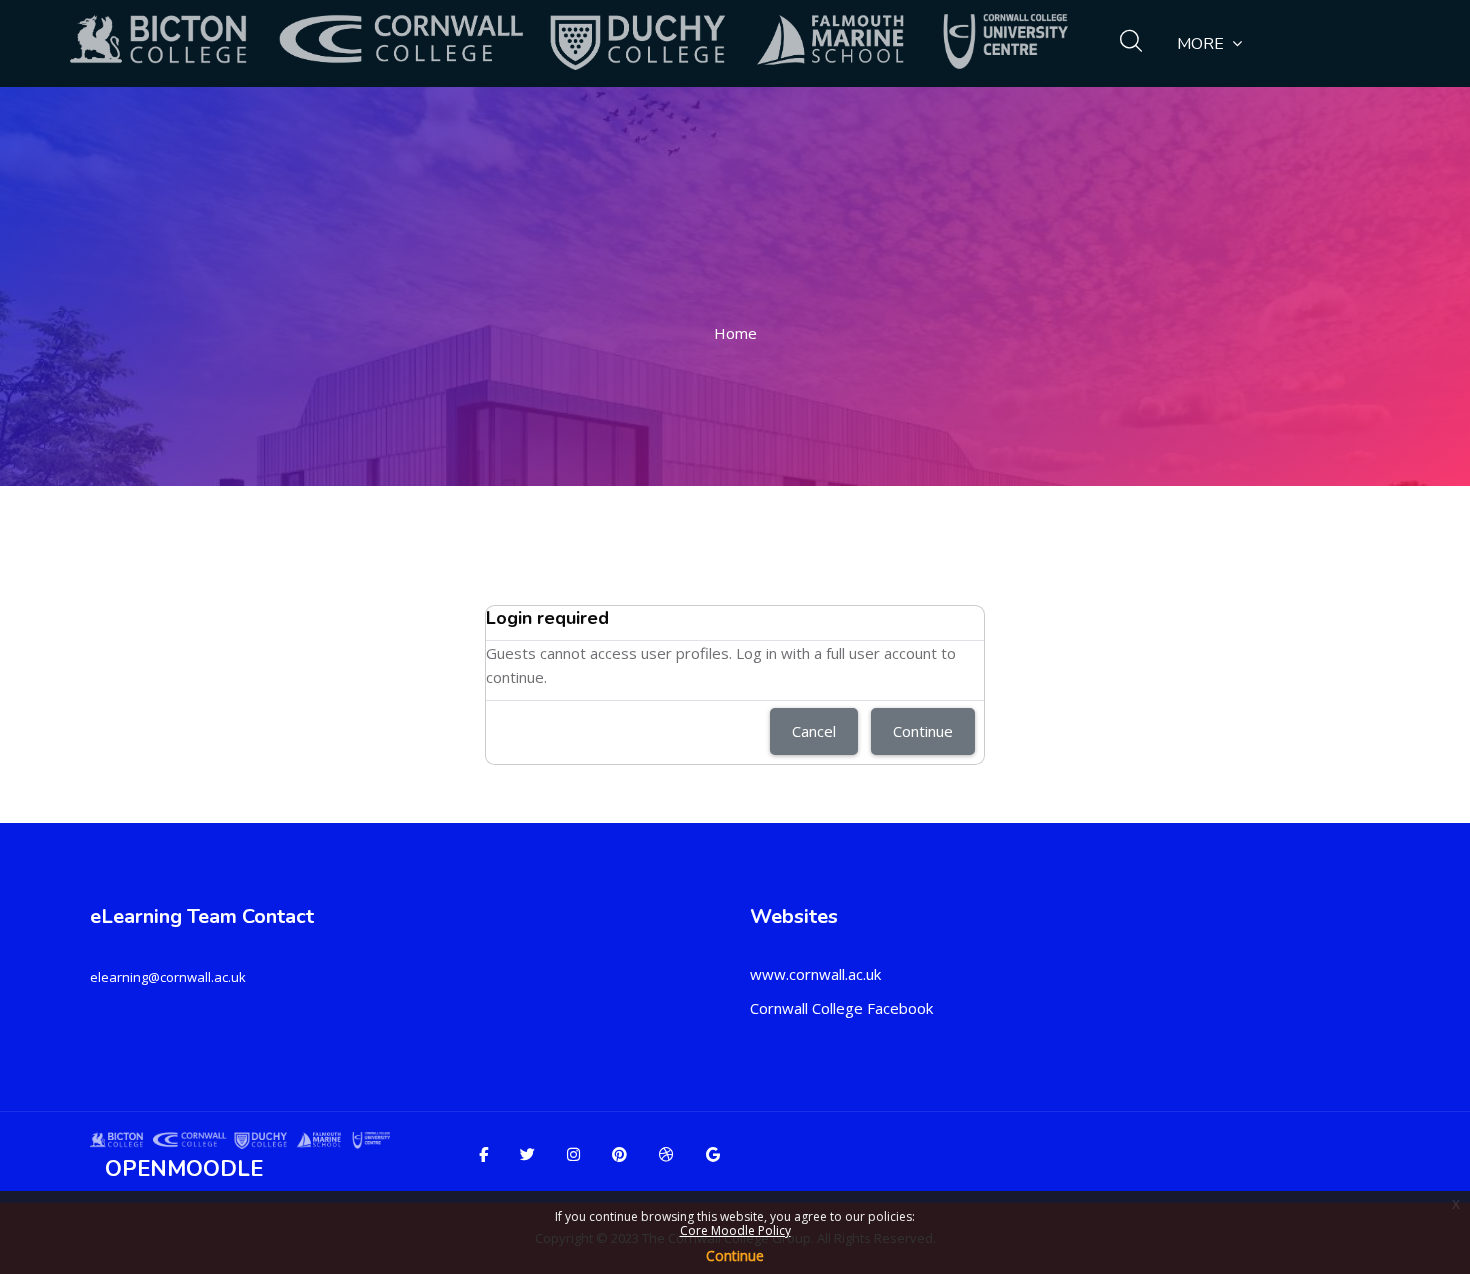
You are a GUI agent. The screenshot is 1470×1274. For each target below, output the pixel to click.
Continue (735, 1255)
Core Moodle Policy (735, 1230)
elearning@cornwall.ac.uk (168, 977)
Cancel (814, 731)
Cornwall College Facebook (841, 1008)
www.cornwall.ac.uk (815, 974)
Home (735, 333)
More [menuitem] (1200, 44)
